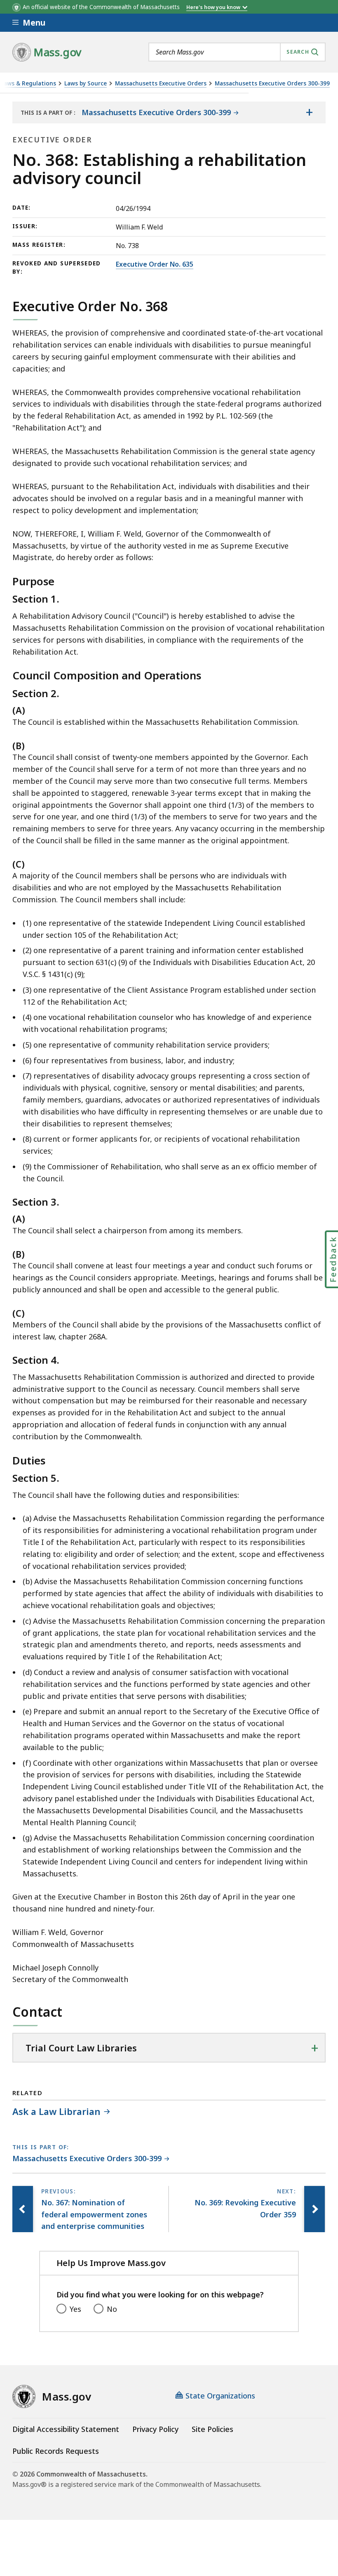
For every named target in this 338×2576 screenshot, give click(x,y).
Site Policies (212, 2429)
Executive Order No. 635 (155, 264)
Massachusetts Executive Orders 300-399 (272, 84)
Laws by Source (86, 84)
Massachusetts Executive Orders (161, 84)
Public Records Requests (56, 2451)
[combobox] (237, 52)
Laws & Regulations (28, 84)
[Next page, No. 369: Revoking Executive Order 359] (315, 2209)
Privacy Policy (155, 2429)
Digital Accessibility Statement (66, 2429)
